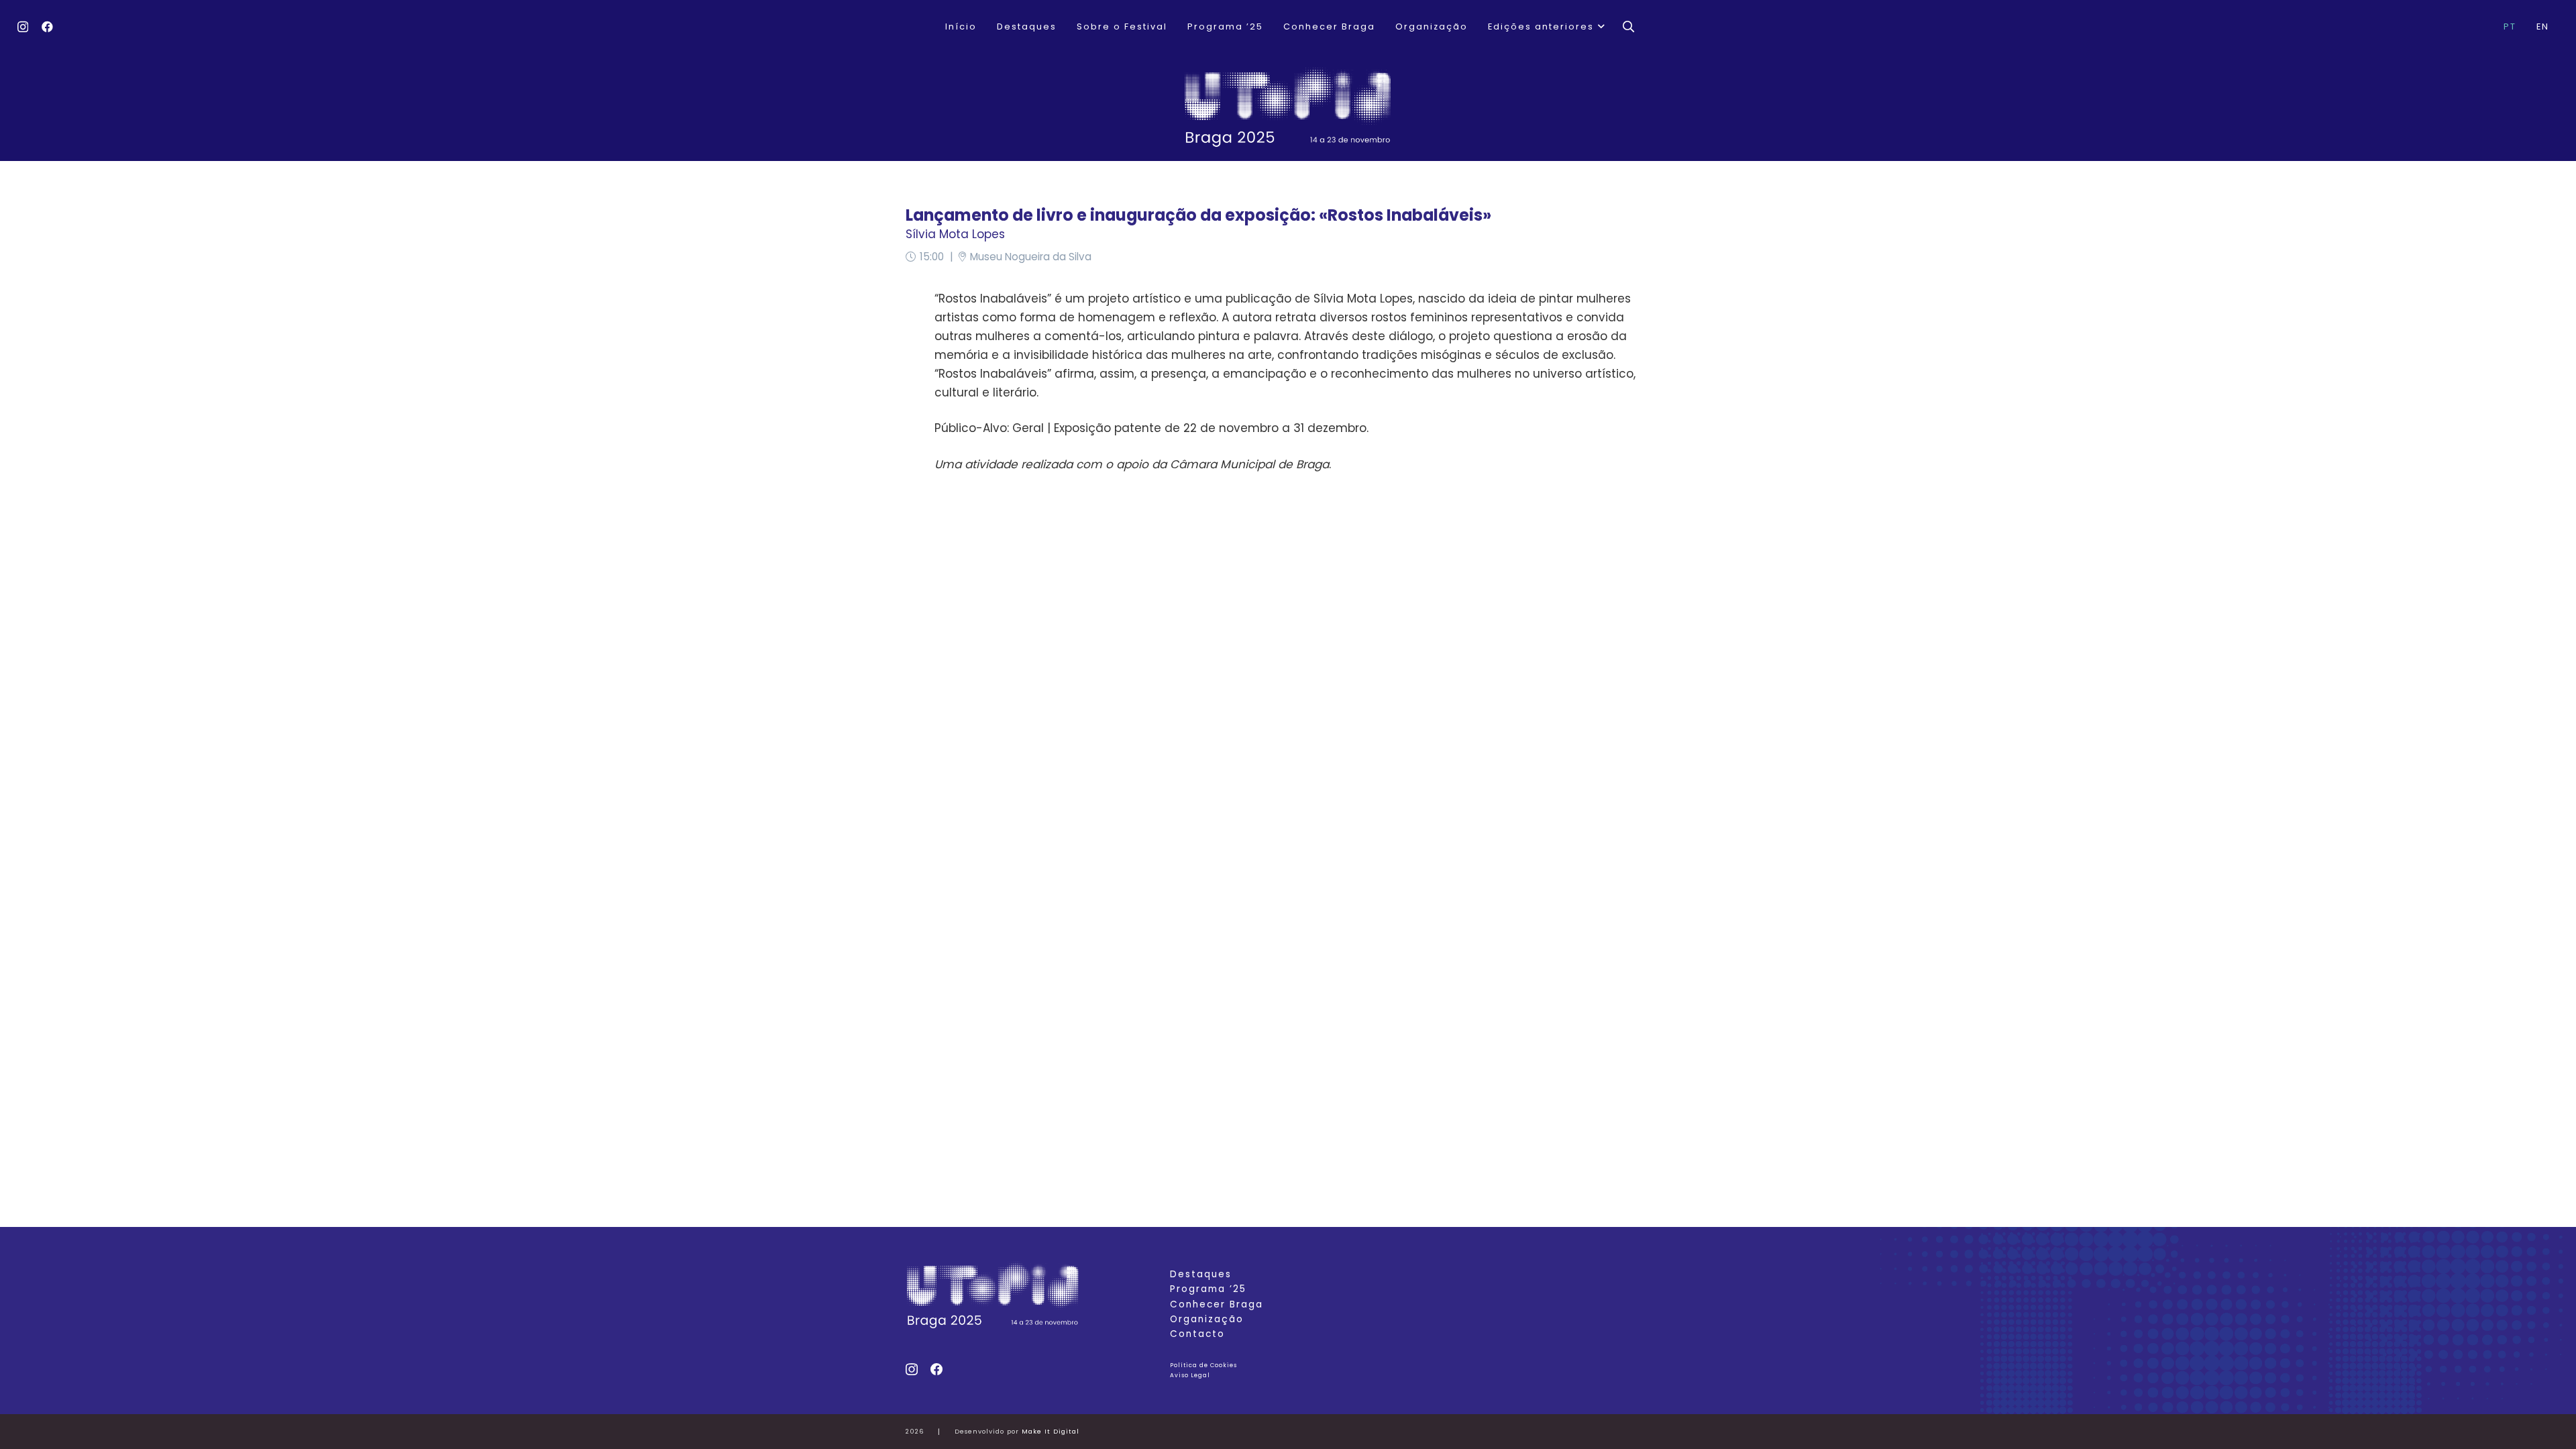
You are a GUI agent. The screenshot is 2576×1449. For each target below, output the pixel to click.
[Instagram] (23, 27)
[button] (1600, 27)
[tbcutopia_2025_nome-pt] (1288, 107)
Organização (1207, 1319)
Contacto (1197, 1334)
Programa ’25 (1208, 1289)
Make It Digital (1051, 1431)
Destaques (1201, 1274)
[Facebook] (47, 26)
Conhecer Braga (1217, 1304)
